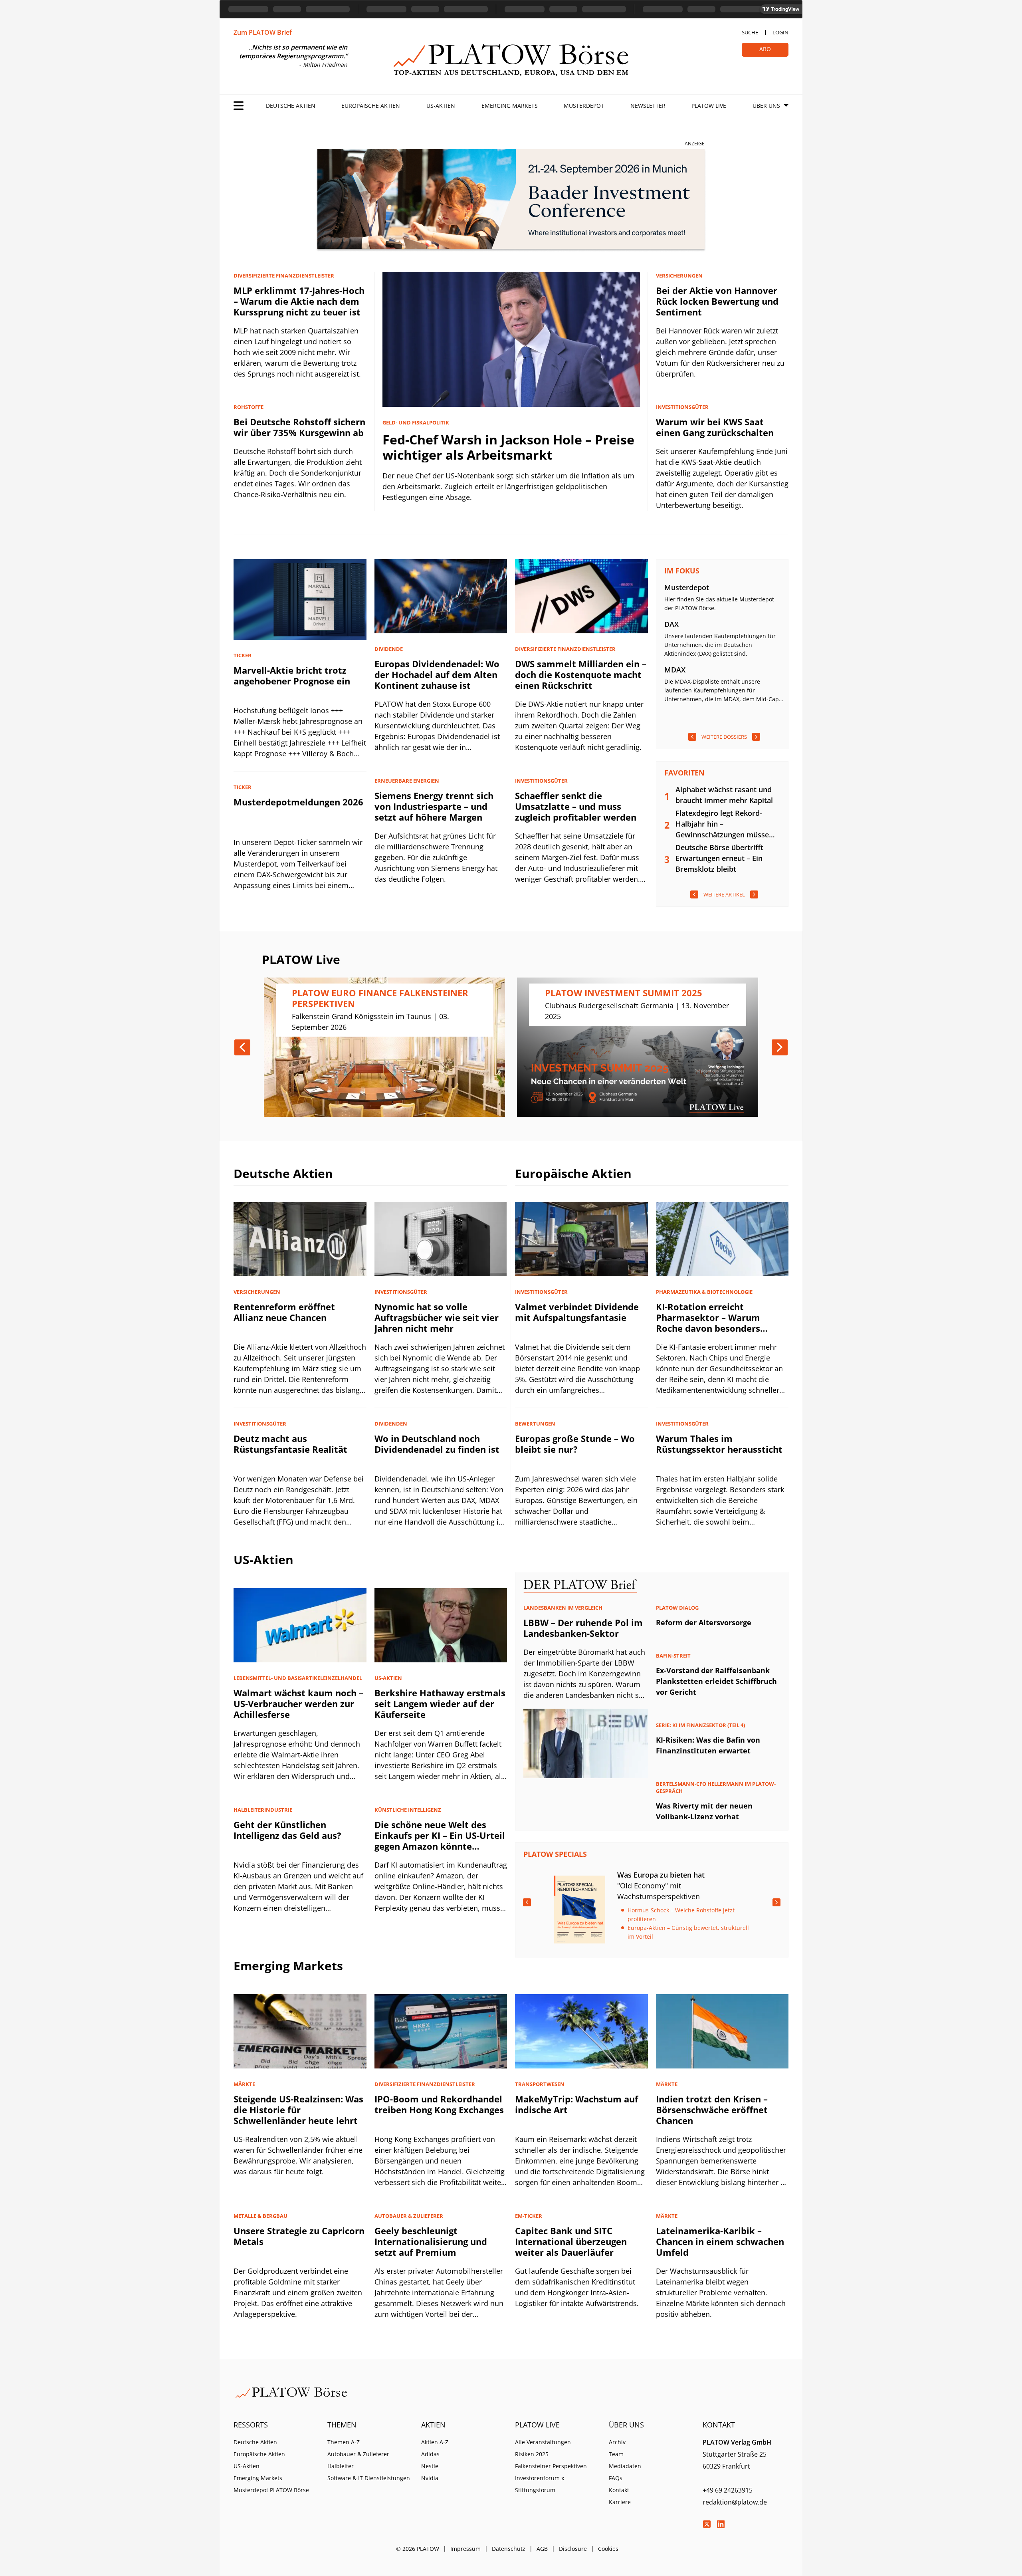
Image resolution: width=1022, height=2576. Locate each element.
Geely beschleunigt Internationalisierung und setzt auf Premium (431, 2241)
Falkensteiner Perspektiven (551, 2466)
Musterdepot (584, 106)
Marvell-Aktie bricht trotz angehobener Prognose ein (292, 675)
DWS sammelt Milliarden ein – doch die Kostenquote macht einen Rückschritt (581, 674)
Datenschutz (509, 2549)
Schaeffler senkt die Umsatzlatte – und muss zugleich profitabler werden (576, 806)
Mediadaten (625, 2466)
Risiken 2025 (532, 2454)
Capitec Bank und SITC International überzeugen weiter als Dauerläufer (571, 2241)
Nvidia (430, 2478)
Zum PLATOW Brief (263, 32)
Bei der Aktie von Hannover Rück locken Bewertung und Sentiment (717, 301)
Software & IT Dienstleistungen (369, 2478)
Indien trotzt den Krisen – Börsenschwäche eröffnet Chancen (712, 2110)
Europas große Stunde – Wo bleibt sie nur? (575, 1444)
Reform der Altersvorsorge (704, 1622)
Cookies (608, 2549)
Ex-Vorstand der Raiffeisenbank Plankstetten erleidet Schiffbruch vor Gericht (716, 1681)
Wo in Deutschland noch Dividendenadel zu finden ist (437, 1444)
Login (780, 32)
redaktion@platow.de (735, 2502)
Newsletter (648, 106)
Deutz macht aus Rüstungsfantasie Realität (290, 1444)
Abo (765, 49)
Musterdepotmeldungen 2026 (298, 802)
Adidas (430, 2454)
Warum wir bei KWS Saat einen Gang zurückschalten (715, 427)
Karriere (620, 2502)
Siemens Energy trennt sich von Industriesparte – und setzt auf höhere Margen (434, 806)
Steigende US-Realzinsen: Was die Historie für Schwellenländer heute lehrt (298, 2110)
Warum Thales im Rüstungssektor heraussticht (719, 1444)
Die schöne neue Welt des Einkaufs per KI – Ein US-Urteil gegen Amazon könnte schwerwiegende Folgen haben (440, 1846)
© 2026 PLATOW (418, 2549)
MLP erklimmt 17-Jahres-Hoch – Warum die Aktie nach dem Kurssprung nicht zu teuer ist (299, 301)
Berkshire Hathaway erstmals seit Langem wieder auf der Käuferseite (440, 1703)
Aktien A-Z (435, 2442)
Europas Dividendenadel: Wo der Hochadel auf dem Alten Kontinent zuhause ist (437, 674)
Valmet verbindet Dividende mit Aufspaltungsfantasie (577, 1312)
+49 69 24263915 (728, 2490)
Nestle (430, 2466)
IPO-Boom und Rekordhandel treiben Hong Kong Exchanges (439, 2104)
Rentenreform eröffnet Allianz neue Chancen (284, 1312)
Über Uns (766, 106)
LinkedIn (721, 2524)
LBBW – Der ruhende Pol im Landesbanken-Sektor (583, 1628)
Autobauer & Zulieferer (358, 2454)
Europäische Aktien (371, 106)
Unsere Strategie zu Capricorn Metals (299, 2236)
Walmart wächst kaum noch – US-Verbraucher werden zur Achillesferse (298, 1703)
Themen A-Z (344, 2442)
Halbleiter (341, 2466)
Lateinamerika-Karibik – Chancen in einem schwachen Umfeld (720, 2241)
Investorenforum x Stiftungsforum (540, 2484)
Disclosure (573, 2549)
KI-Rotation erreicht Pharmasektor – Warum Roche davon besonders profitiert (708, 1323)
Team (616, 2454)
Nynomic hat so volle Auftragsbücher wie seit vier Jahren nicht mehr (437, 1317)
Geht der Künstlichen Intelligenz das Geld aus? (287, 1830)
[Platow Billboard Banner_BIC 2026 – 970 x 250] (511, 200)
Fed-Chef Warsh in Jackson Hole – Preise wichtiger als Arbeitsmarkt (508, 447)
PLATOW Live (709, 106)
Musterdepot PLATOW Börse (271, 2490)
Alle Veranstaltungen (543, 2442)
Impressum (465, 2549)
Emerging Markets (510, 106)
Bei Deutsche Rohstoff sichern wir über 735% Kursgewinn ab (299, 427)
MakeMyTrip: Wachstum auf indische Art (577, 2104)
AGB (542, 2549)
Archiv (617, 2442)
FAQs (616, 2478)
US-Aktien (441, 106)
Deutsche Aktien (291, 106)
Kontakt (619, 2490)
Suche (750, 32)
